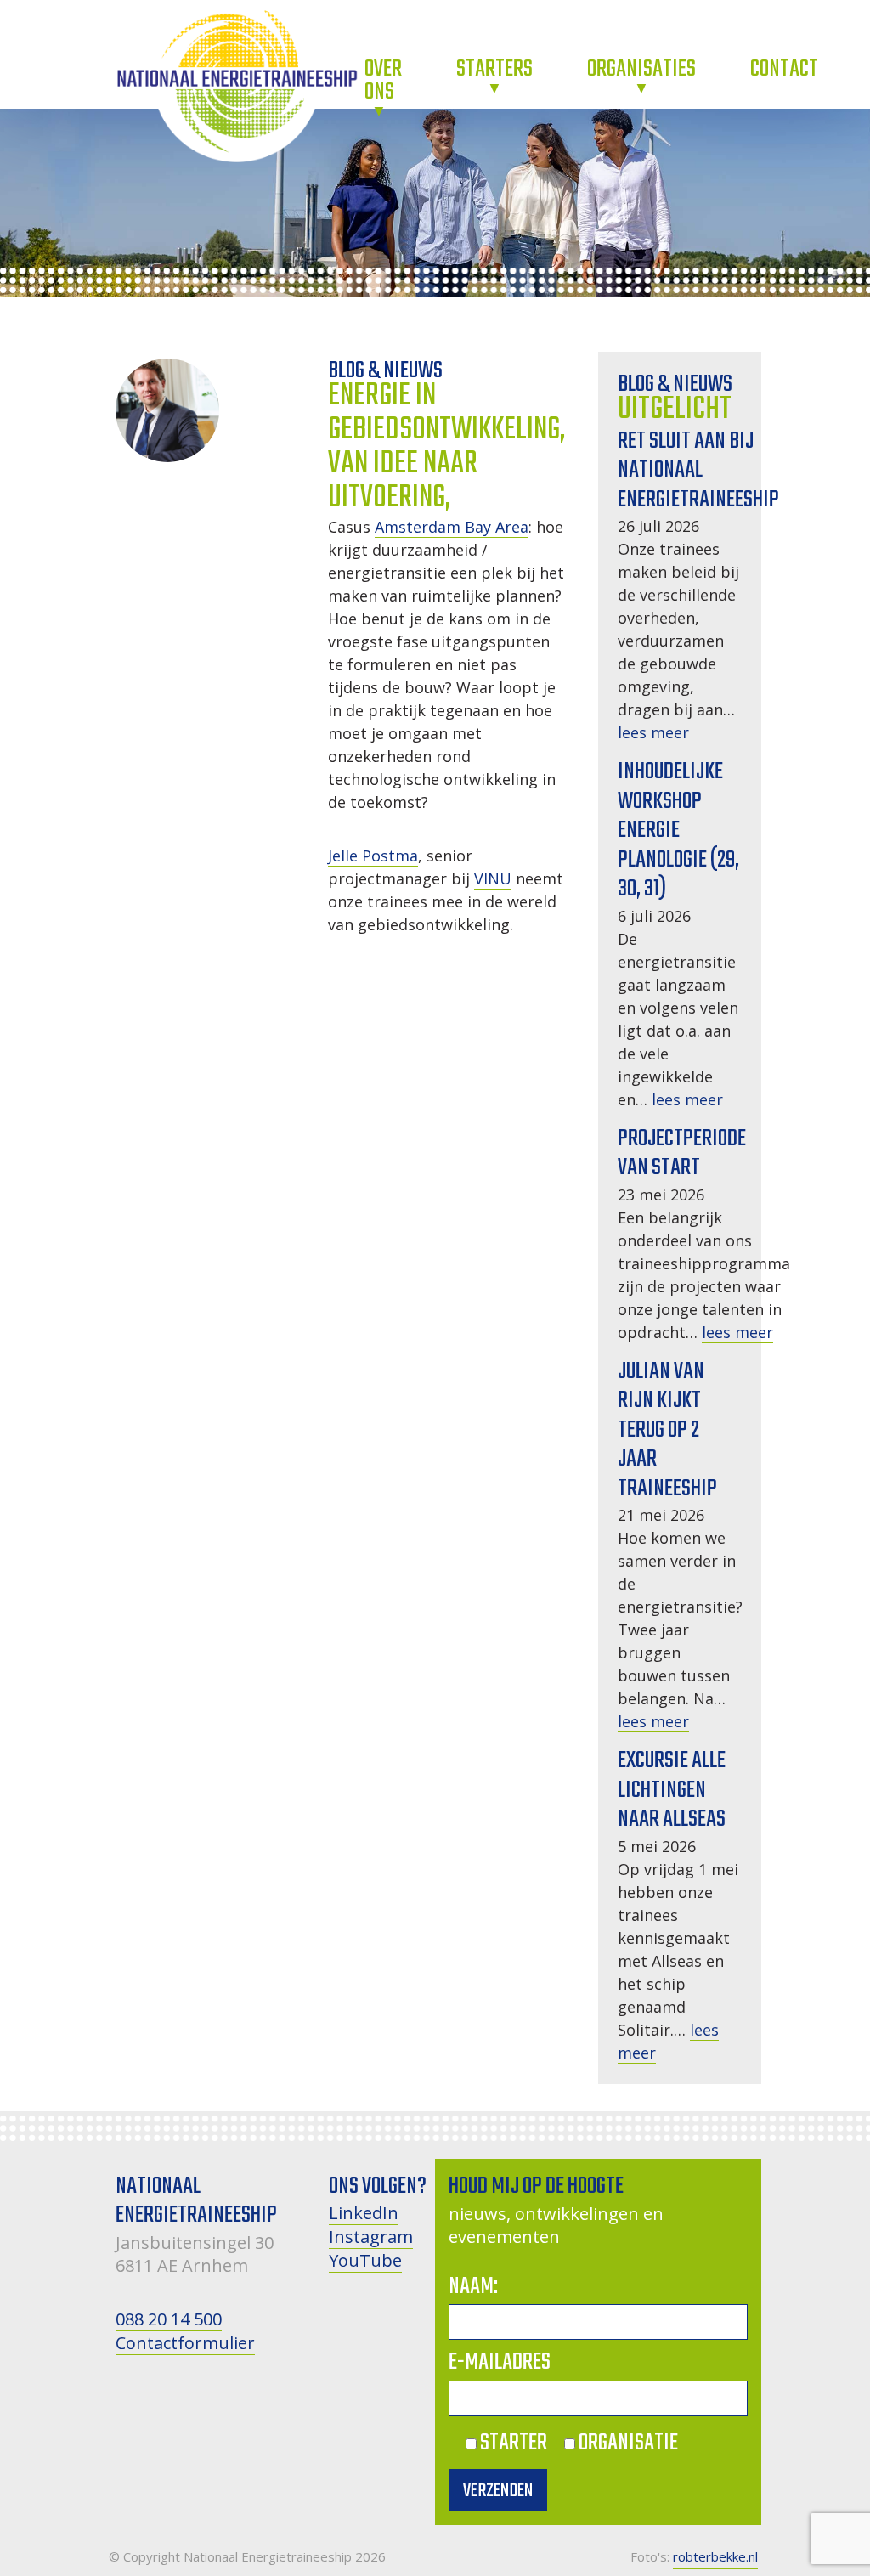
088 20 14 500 (169, 2319)
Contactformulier (185, 2343)
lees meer (653, 732)
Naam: (473, 2287)
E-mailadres (500, 2362)
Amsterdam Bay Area (452, 527)
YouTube (365, 2260)
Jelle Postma (373, 856)
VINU (493, 878)
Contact (784, 69)
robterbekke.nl (715, 2556)
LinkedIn (364, 2213)
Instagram (371, 2237)
